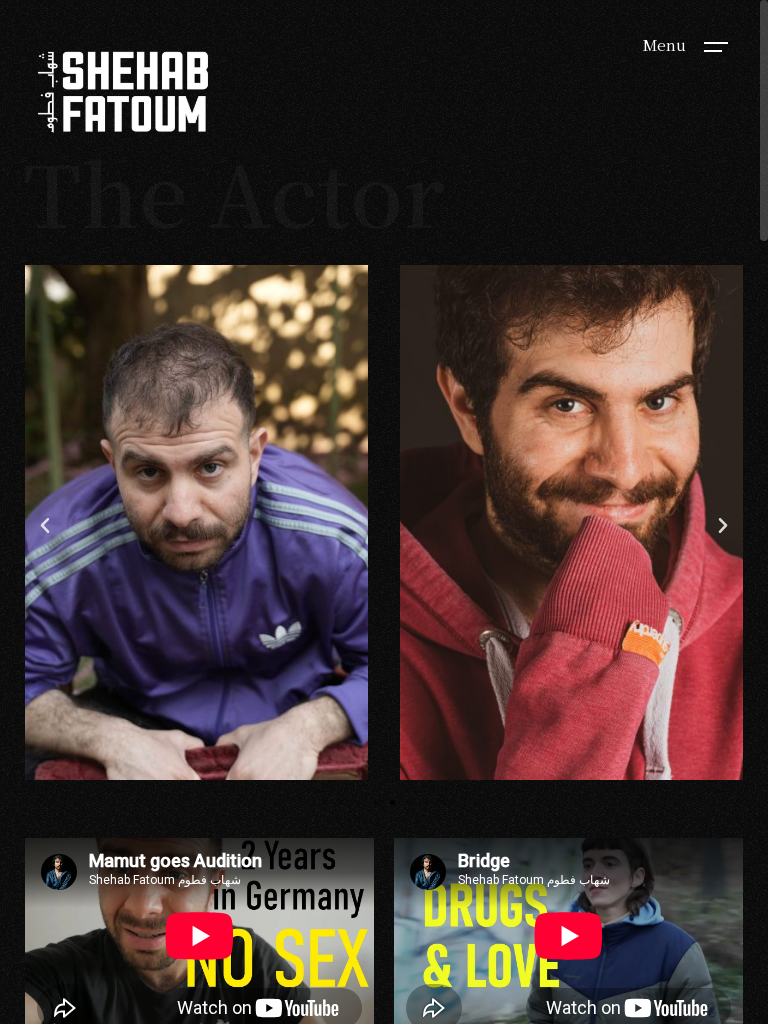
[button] (45, 526)
